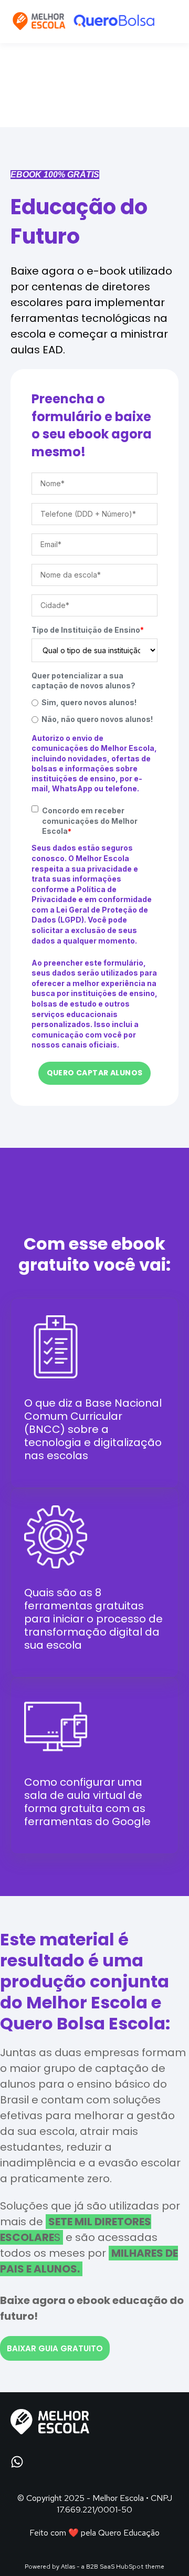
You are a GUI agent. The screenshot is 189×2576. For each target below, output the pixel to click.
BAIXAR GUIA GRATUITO (55, 2348)
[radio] (94, 702)
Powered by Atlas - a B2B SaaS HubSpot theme (94, 2567)
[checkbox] (94, 711)
